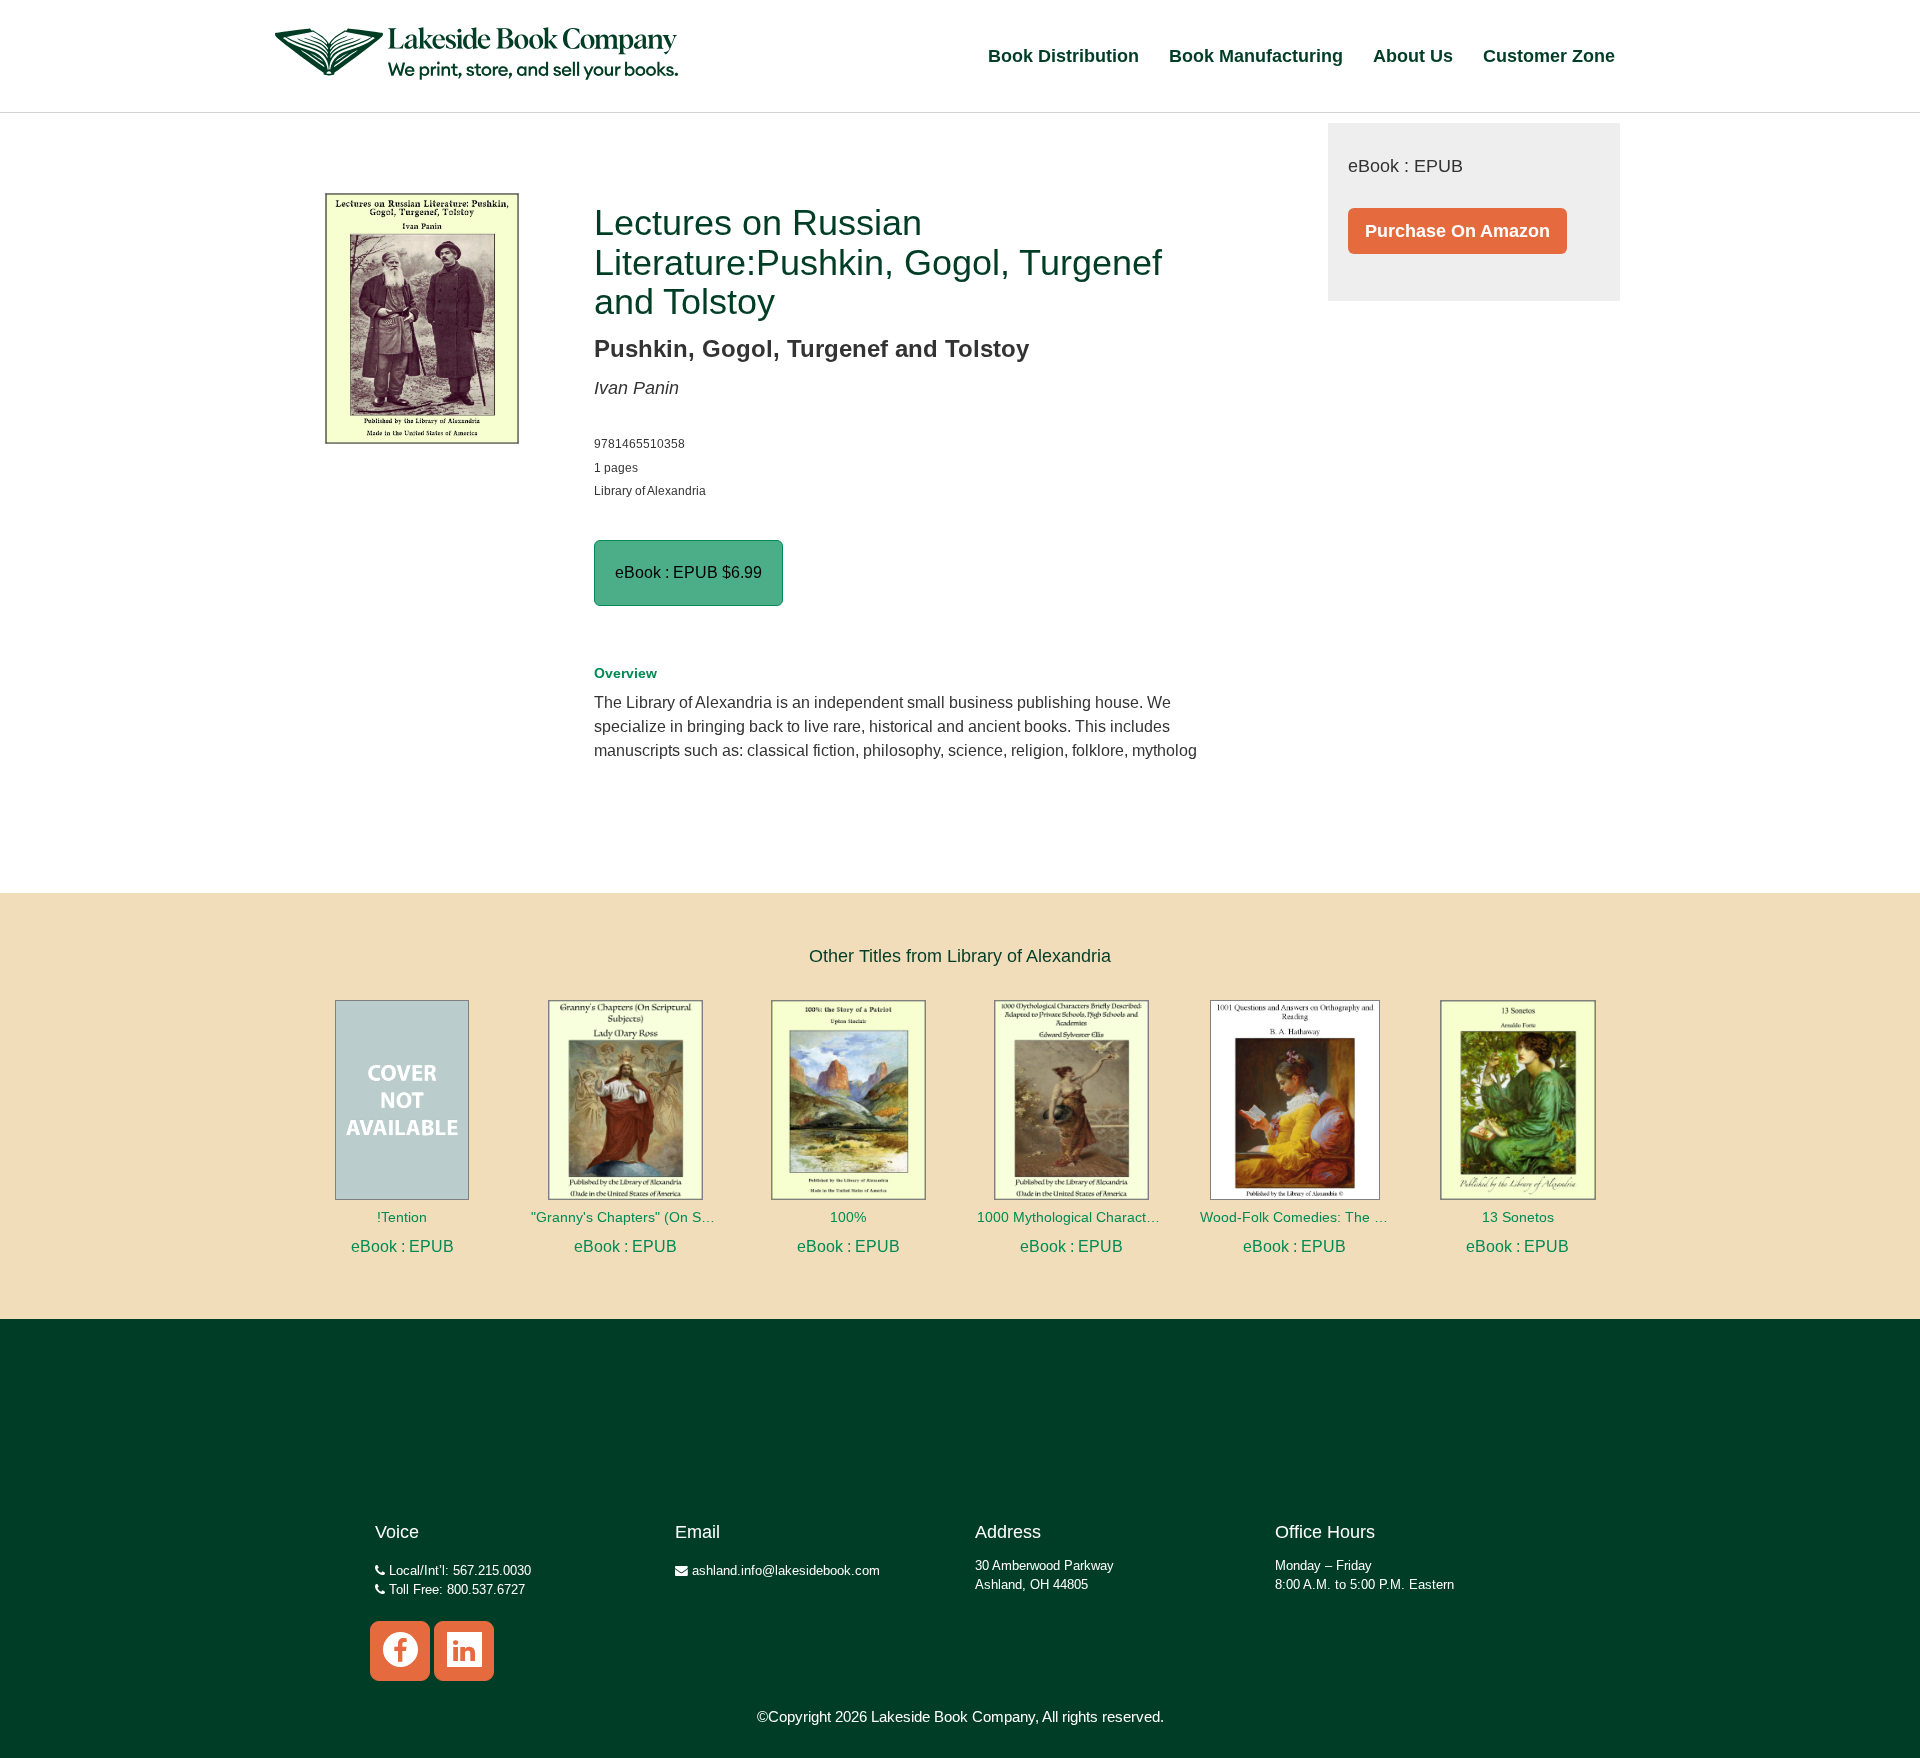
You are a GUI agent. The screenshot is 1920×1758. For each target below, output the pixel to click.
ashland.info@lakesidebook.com (784, 1570)
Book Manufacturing (1256, 56)
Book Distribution (1063, 56)
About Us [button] (1413, 56)
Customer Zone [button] (1549, 56)
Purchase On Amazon (1457, 231)
